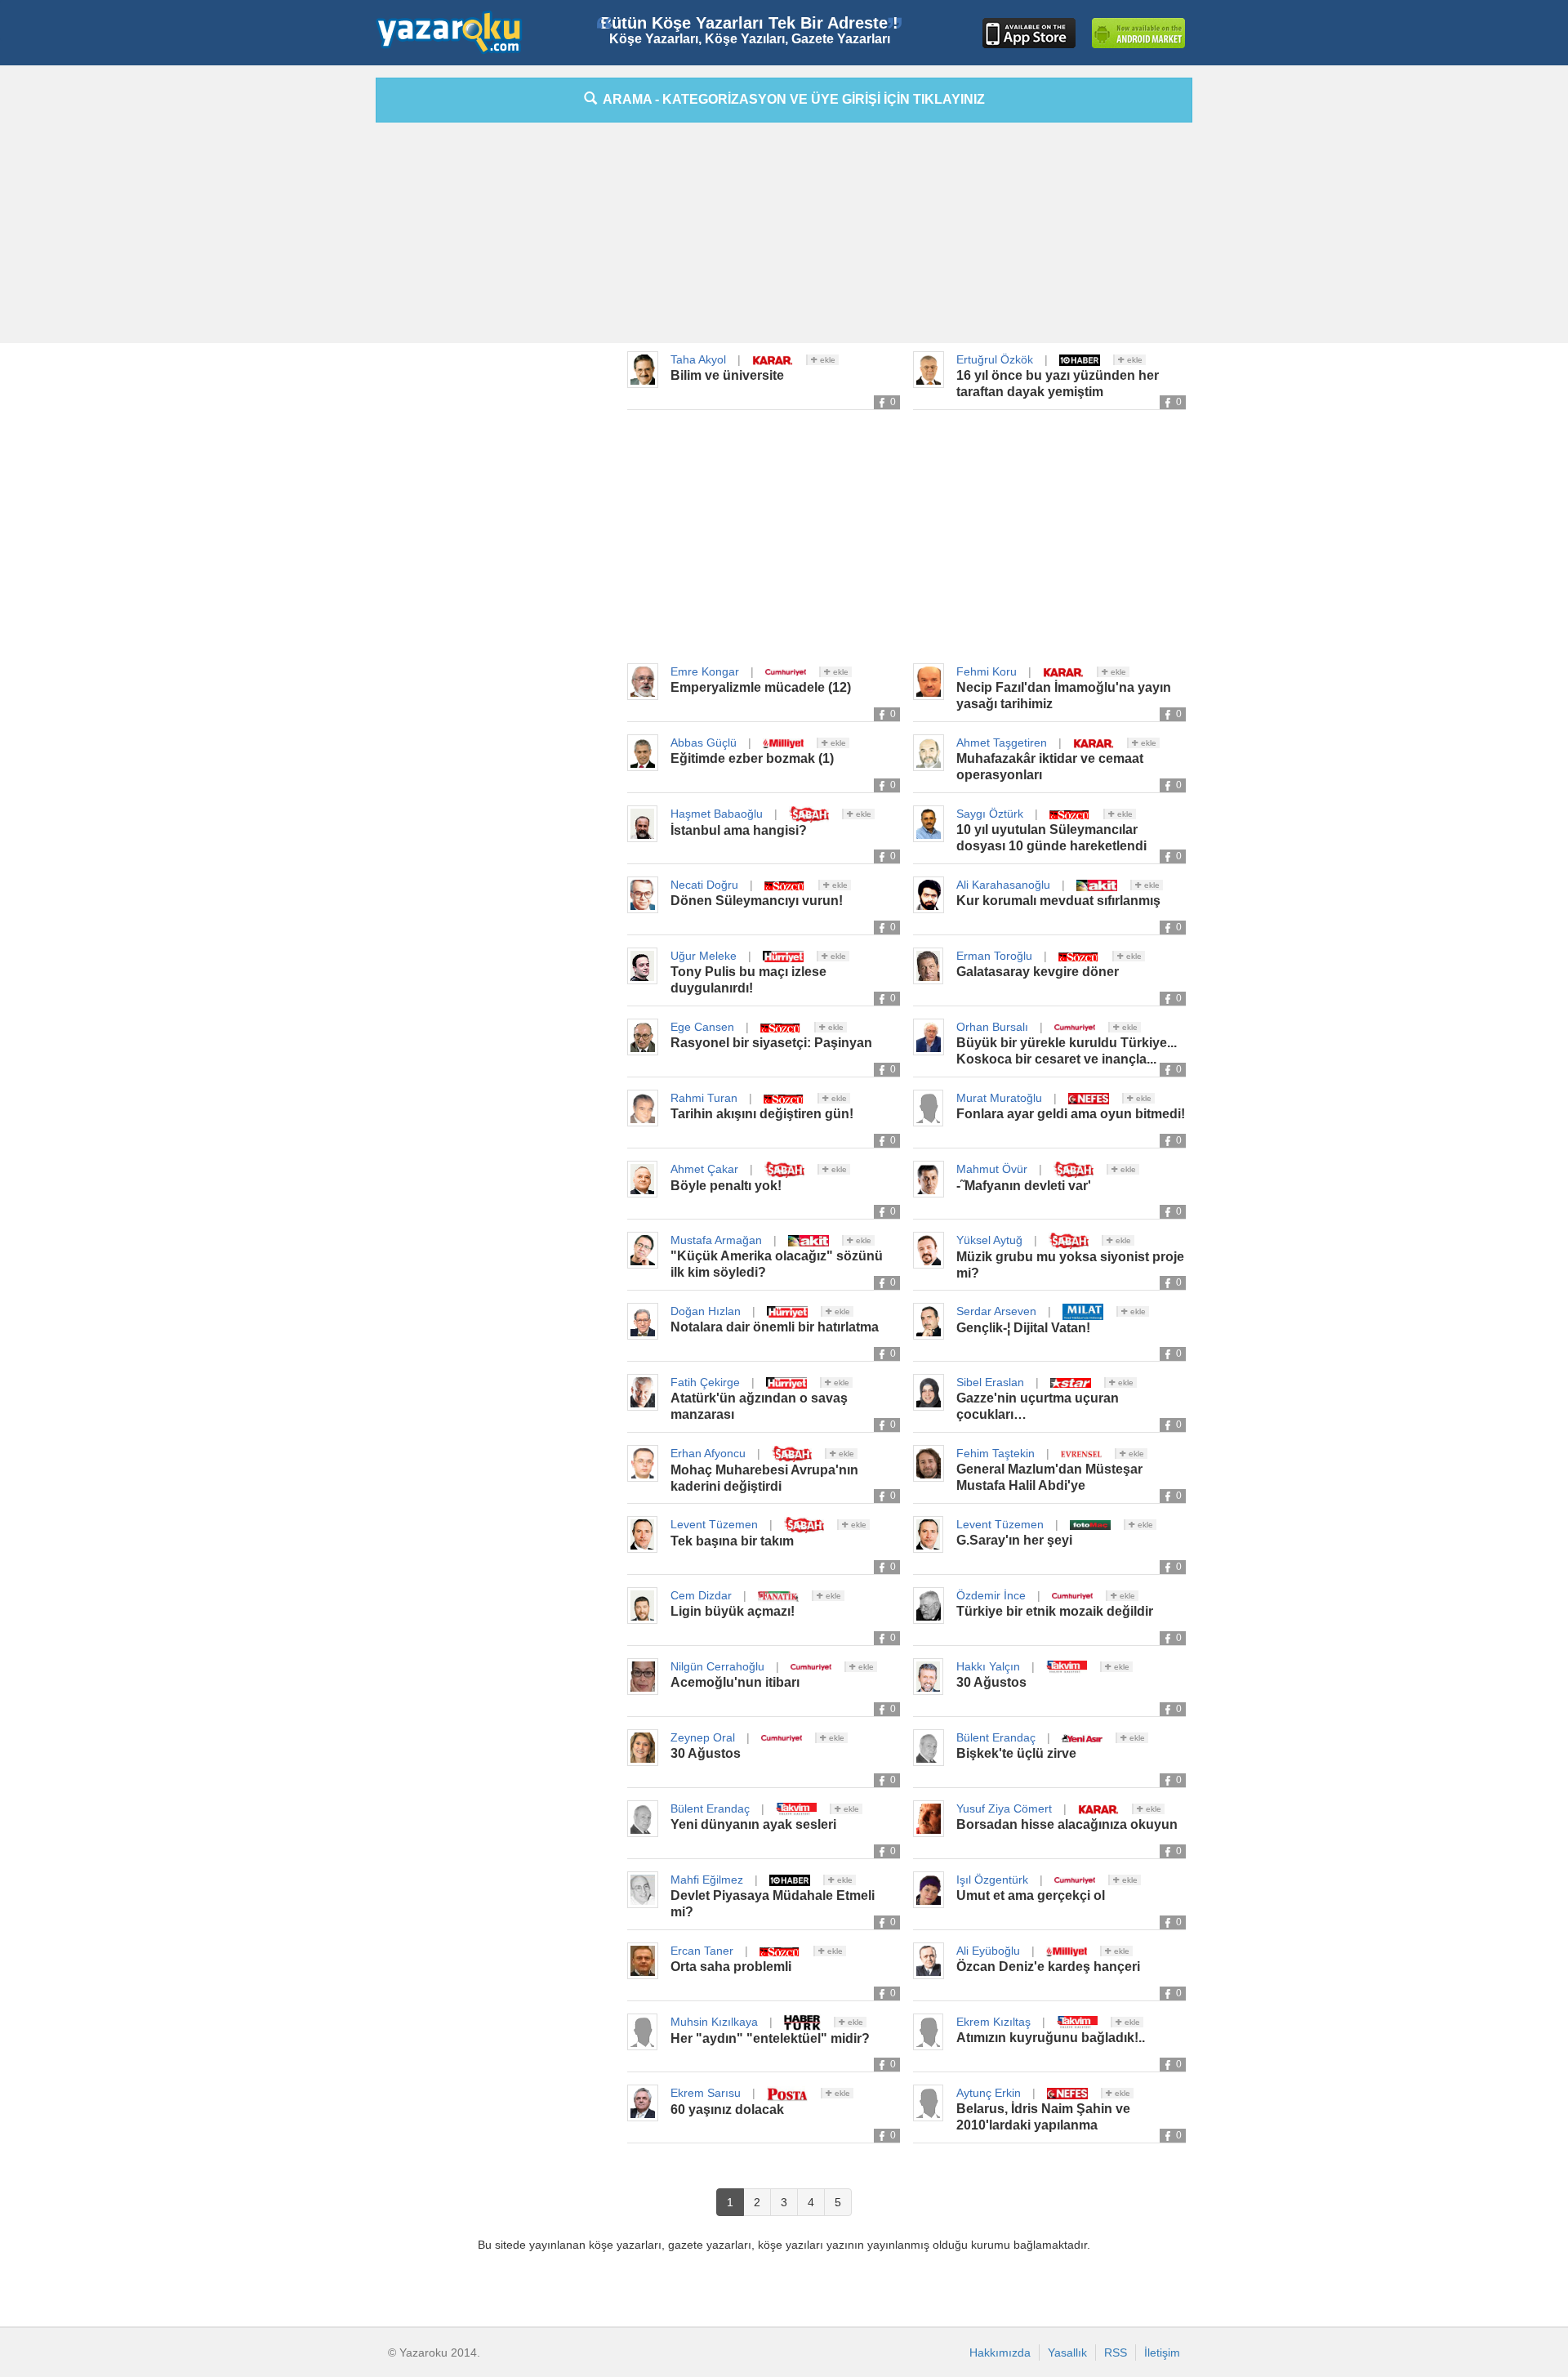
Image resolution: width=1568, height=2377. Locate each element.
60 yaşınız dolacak (727, 2109)
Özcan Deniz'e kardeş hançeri (1048, 1967)
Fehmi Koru (987, 671)
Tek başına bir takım (732, 1541)
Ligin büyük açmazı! (733, 1611)
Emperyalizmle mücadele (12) (761, 687)
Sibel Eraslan (990, 1382)
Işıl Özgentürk (992, 1880)
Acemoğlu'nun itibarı (735, 1682)
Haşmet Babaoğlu (717, 814)
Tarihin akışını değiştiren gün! (762, 1114)
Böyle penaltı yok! (726, 1186)
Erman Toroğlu (994, 956)
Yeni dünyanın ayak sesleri (753, 1824)
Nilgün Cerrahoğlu (717, 1666)
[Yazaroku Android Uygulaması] (1138, 33)
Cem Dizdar (701, 1595)
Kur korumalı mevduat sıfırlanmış (1058, 901)
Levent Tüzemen (714, 1524)
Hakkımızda (1000, 2352)
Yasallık (1067, 2352)
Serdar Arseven (996, 1311)
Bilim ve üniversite (727, 375)
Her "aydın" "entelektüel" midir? (770, 2038)
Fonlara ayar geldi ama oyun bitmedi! (1071, 1114)
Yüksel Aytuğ (989, 1240)
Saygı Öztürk (990, 814)
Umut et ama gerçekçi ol (1031, 1895)
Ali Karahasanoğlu (1003, 885)
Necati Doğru (704, 885)
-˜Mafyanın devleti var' (1024, 1186)
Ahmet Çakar (704, 1169)
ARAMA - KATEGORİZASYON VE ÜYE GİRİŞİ (791, 99)
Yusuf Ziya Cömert (1004, 1808)
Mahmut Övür (992, 1169)
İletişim (1162, 2352)
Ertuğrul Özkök (995, 359)
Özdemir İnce (991, 1595)
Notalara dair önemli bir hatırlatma (775, 1327)
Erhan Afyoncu (708, 1453)
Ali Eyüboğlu (988, 1951)
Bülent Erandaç (996, 1737)
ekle (826, 360)
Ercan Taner (702, 1951)
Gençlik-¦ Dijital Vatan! (1023, 1328)
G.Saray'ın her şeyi (1014, 1540)
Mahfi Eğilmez (707, 1880)
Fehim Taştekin (996, 1453)
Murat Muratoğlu (999, 1098)
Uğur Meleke (704, 956)
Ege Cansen (702, 1027)
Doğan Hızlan (706, 1311)
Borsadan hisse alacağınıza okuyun (1067, 1824)
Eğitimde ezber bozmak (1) (752, 758)
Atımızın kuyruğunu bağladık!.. (1051, 2038)
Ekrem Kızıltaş (993, 2022)
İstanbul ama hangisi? (739, 830)
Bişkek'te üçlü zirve (1016, 1753)
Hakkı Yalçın (988, 1666)
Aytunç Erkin (989, 2093)
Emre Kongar (705, 671)
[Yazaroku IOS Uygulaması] (1029, 33)
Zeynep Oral (703, 1737)
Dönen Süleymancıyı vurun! (757, 901)
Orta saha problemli (731, 1967)
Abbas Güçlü (704, 743)
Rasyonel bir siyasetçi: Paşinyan (771, 1043)
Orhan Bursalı (992, 1027)
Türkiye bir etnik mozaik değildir (1055, 1611)
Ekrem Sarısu (706, 2093)
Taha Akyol (698, 359)
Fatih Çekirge (705, 1382)
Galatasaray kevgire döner (1038, 972)
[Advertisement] (302, 323)
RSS (1116, 2352)
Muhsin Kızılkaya (714, 2022)
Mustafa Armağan (716, 1240)
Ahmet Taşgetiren (1002, 743)
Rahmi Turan (704, 1098)
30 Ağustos (991, 1682)
